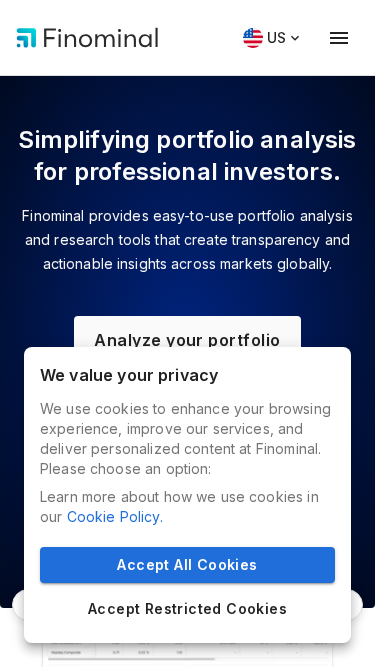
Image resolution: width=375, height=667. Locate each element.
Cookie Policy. (115, 516)
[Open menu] (339, 38)
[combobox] (269, 38)
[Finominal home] (88, 38)
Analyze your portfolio (187, 340)
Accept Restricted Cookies (187, 608)
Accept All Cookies (187, 564)
